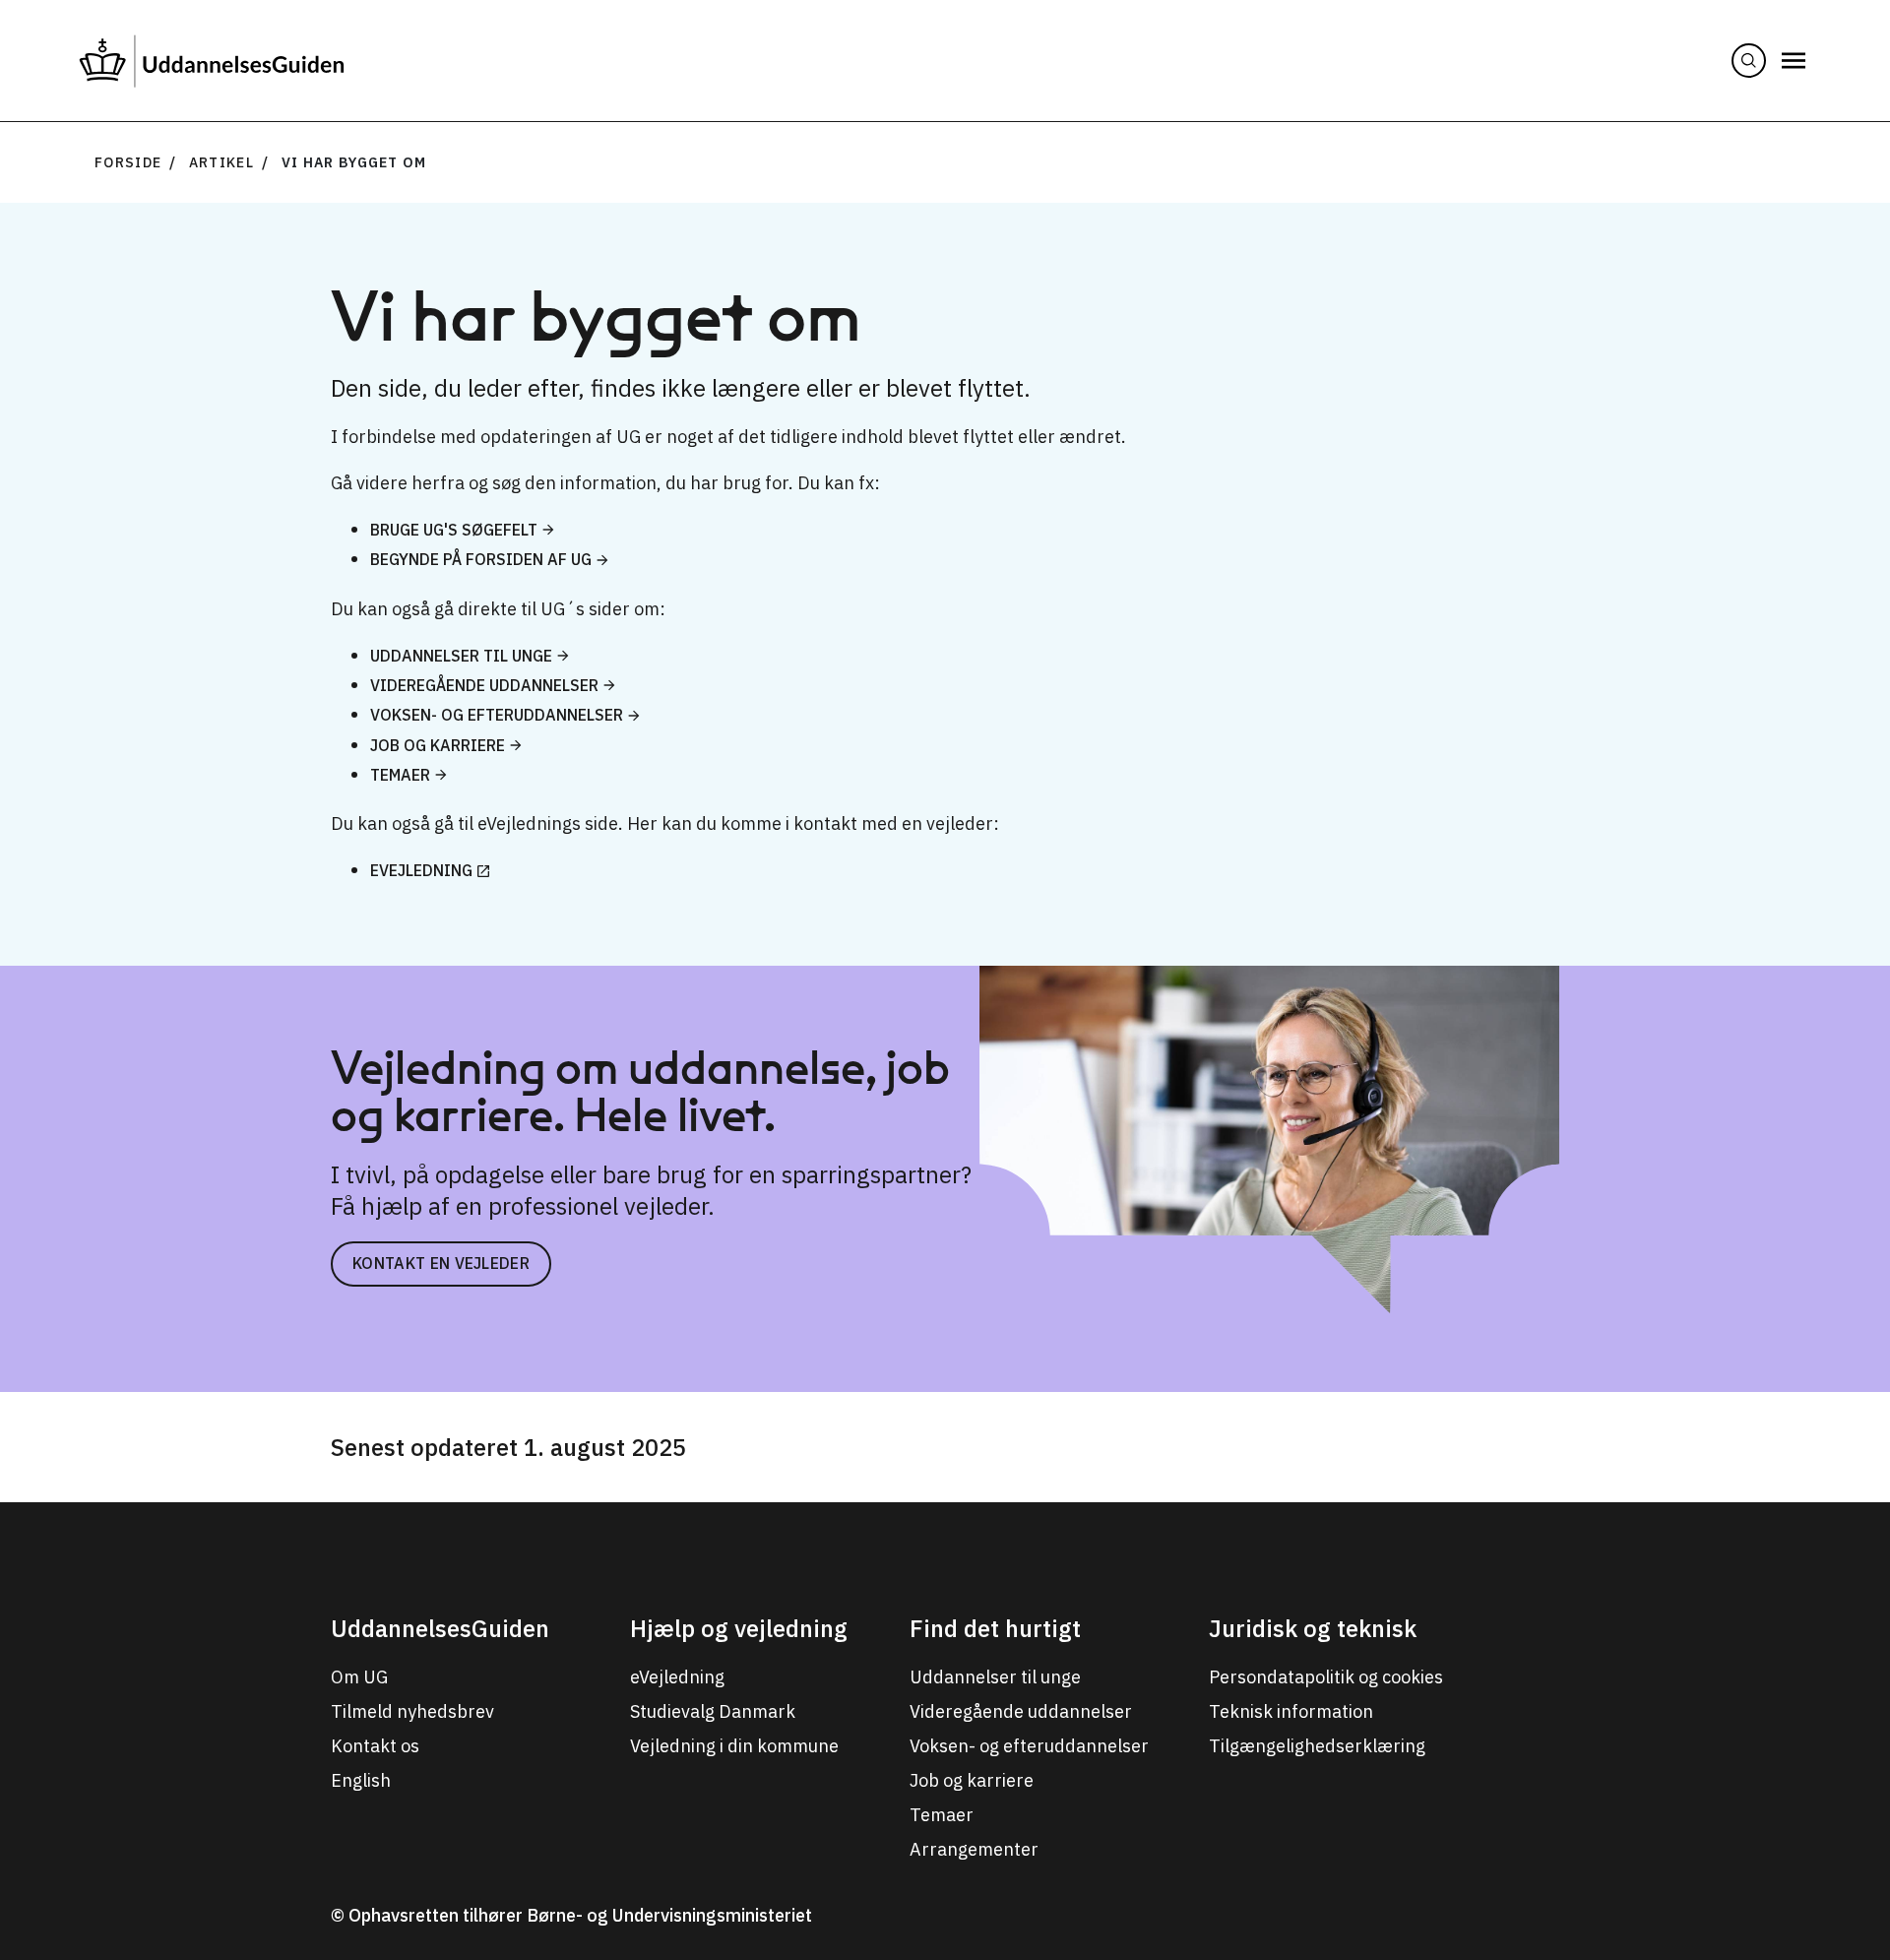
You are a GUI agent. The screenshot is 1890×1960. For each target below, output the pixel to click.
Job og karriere (438, 745)
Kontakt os (375, 1746)
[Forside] (212, 61)
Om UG (359, 1677)
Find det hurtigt (995, 1628)
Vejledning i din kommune (734, 1746)
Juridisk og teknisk (1313, 1628)
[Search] (1749, 61)
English (361, 1780)
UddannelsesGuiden (440, 1628)
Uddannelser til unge (461, 656)
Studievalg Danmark (713, 1711)
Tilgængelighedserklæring (1317, 1746)
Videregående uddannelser (484, 685)
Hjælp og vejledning (739, 1628)
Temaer (400, 775)
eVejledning (421, 870)
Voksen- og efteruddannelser (497, 715)
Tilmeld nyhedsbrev (412, 1711)
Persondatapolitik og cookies (1326, 1677)
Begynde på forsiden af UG (481, 559)
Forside (128, 162)
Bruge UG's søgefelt (454, 530)
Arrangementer (974, 1849)
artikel (221, 162)
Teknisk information (1291, 1711)
